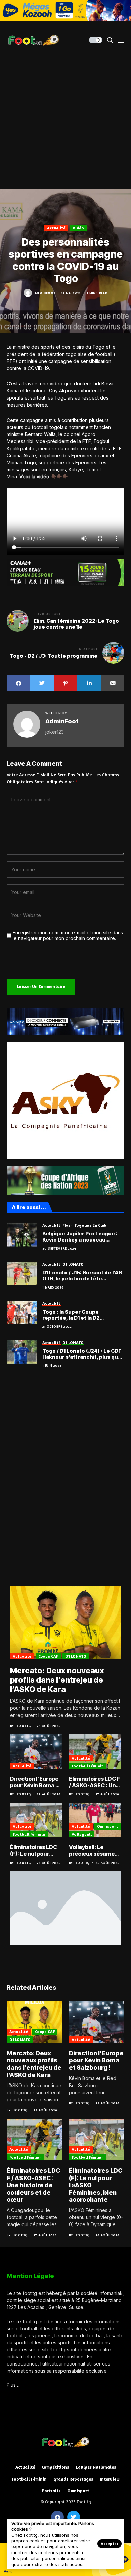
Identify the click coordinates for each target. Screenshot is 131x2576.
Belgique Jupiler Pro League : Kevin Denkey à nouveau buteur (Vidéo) (80, 1237)
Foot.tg (24, 1726)
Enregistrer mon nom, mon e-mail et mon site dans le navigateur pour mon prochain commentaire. (68, 935)
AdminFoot (45, 293)
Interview (110, 2479)
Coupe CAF (48, 1656)
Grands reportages (73, 2479)
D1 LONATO (76, 1656)
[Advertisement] (65, 120)
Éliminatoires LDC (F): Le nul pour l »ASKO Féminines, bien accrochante (35, 1851)
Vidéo (78, 228)
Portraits (51, 2491)
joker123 (55, 732)
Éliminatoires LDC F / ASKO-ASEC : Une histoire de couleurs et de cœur (95, 1782)
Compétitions (55, 2467)
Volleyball (82, 1834)
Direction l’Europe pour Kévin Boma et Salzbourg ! (36, 1782)
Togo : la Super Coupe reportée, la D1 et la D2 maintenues (71, 1315)
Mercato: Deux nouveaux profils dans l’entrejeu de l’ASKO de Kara (57, 1680)
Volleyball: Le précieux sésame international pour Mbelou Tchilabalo (93, 1851)
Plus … (14, 2385)
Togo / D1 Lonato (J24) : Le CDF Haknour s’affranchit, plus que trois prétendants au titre (82, 1354)
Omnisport (107, 1826)
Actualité (56, 228)
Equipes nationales (96, 2467)
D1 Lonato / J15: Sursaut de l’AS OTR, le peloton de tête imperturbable (82, 1276)
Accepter (110, 2544)
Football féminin (88, 1766)
